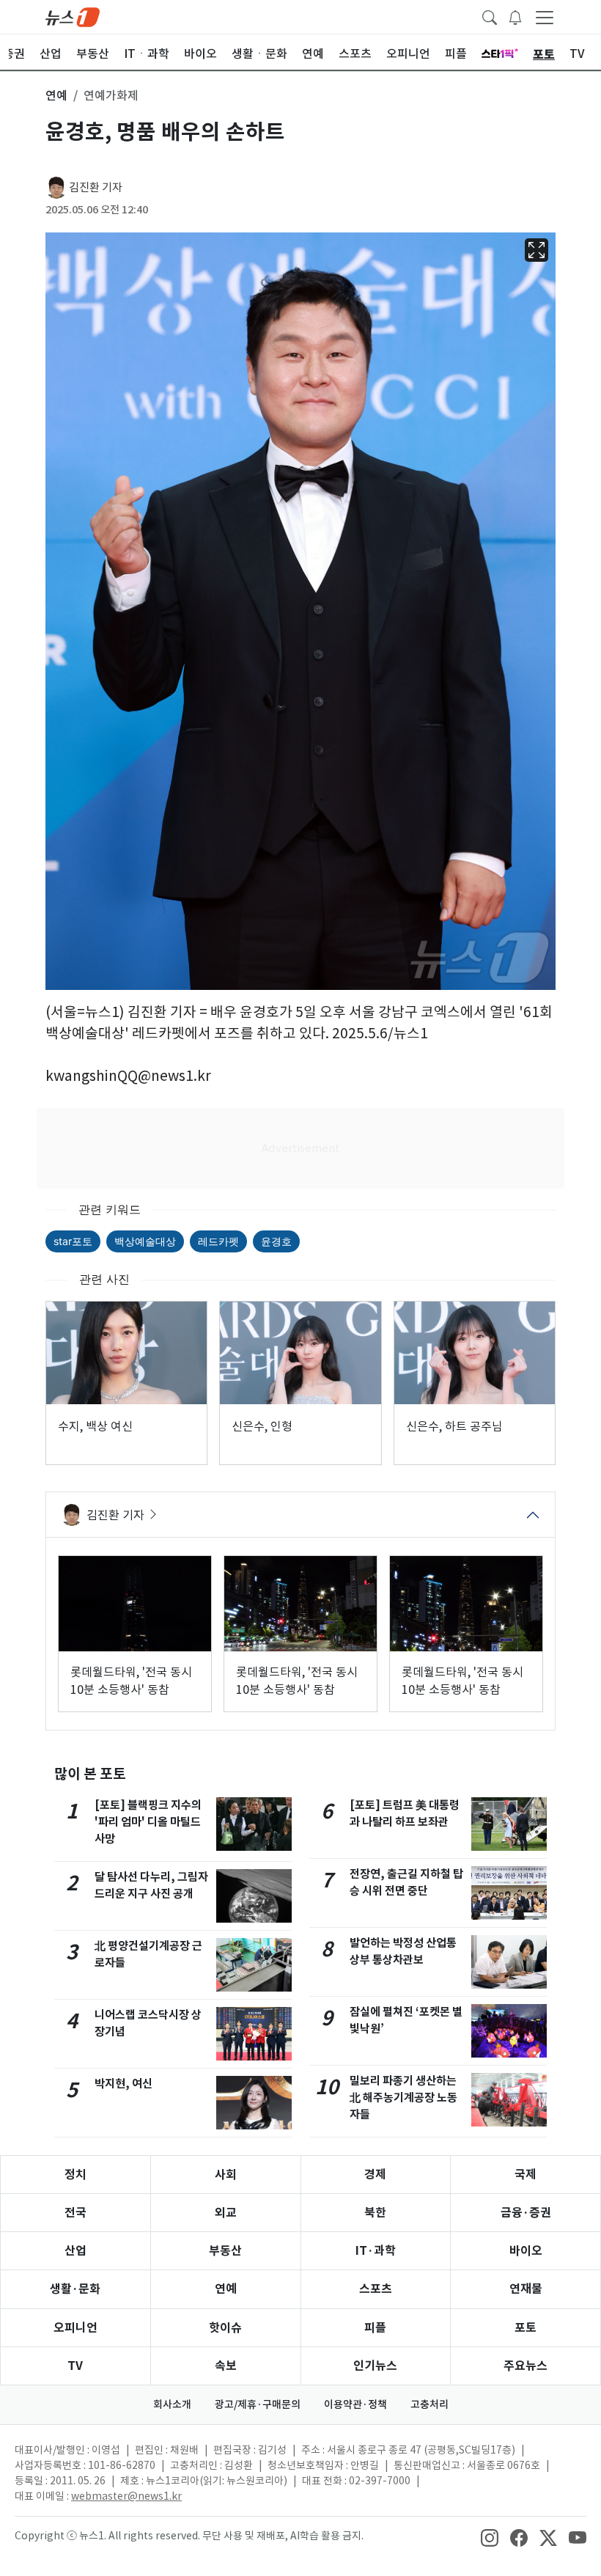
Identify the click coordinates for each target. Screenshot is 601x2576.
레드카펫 (218, 1241)
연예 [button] (56, 95)
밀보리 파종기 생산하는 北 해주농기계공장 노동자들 (403, 2098)
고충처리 (429, 2404)
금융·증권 (526, 2213)
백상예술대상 (145, 1241)
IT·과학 (376, 2251)
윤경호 (276, 1241)
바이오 (526, 2251)
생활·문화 (75, 2289)
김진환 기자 (96, 187)
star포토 (73, 1241)
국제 (526, 2175)
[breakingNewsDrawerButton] (515, 16)
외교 (226, 2213)
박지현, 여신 (123, 2084)
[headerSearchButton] (490, 16)
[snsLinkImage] (490, 2537)
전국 (75, 2213)
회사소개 (172, 2404)
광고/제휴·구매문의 (258, 2404)
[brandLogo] (73, 16)
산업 (75, 2251)
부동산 (225, 2251)
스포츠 (376, 2289)
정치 (75, 2175)
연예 (226, 2289)
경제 (375, 2175)
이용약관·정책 (355, 2404)
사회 (226, 2175)
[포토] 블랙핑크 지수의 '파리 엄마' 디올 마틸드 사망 (148, 1822)
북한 (375, 2213)
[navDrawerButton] (545, 17)
